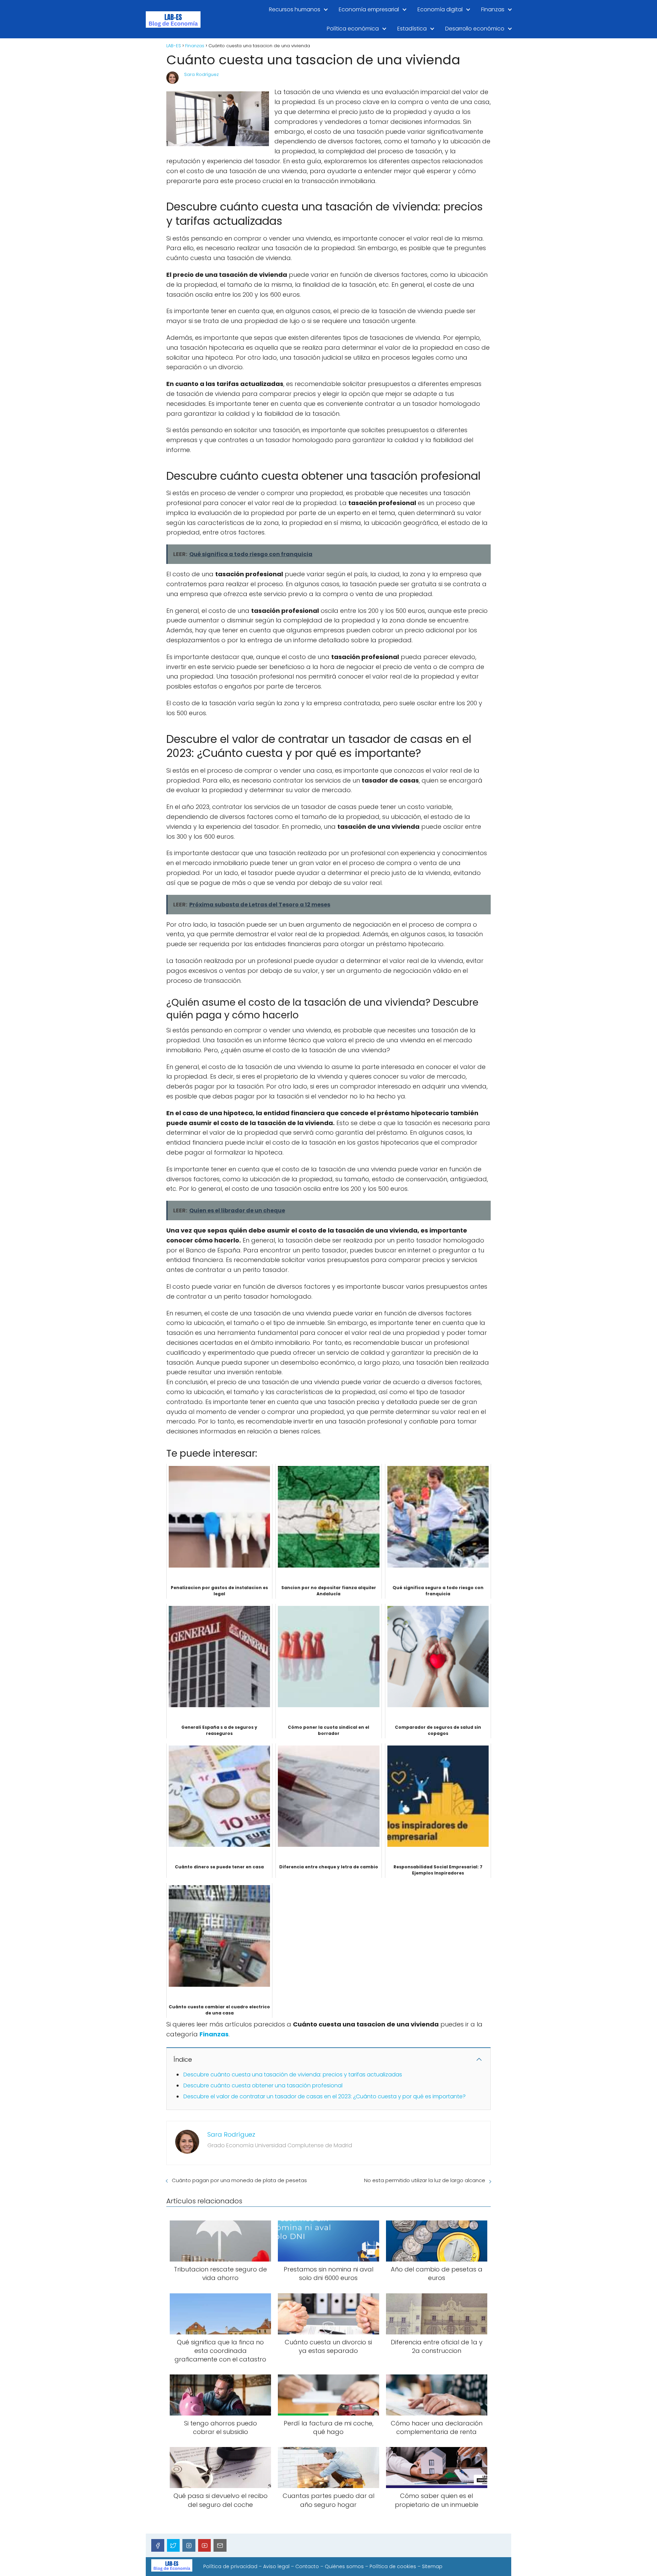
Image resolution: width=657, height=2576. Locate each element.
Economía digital (440, 9)
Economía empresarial (369, 9)
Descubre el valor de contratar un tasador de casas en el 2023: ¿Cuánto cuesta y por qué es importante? (325, 2096)
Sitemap (432, 2566)
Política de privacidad (230, 2566)
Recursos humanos (295, 9)
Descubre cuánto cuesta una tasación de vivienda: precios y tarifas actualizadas (293, 2075)
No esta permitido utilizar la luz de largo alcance (425, 2180)
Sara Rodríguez (201, 74)
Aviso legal (276, 2566)
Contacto (307, 2566)
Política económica (353, 29)
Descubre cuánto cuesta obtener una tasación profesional (263, 2085)
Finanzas (493, 9)
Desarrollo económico (475, 29)
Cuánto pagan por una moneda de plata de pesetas (239, 2180)
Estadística (412, 29)
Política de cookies (393, 2566)
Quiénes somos (344, 2566)
